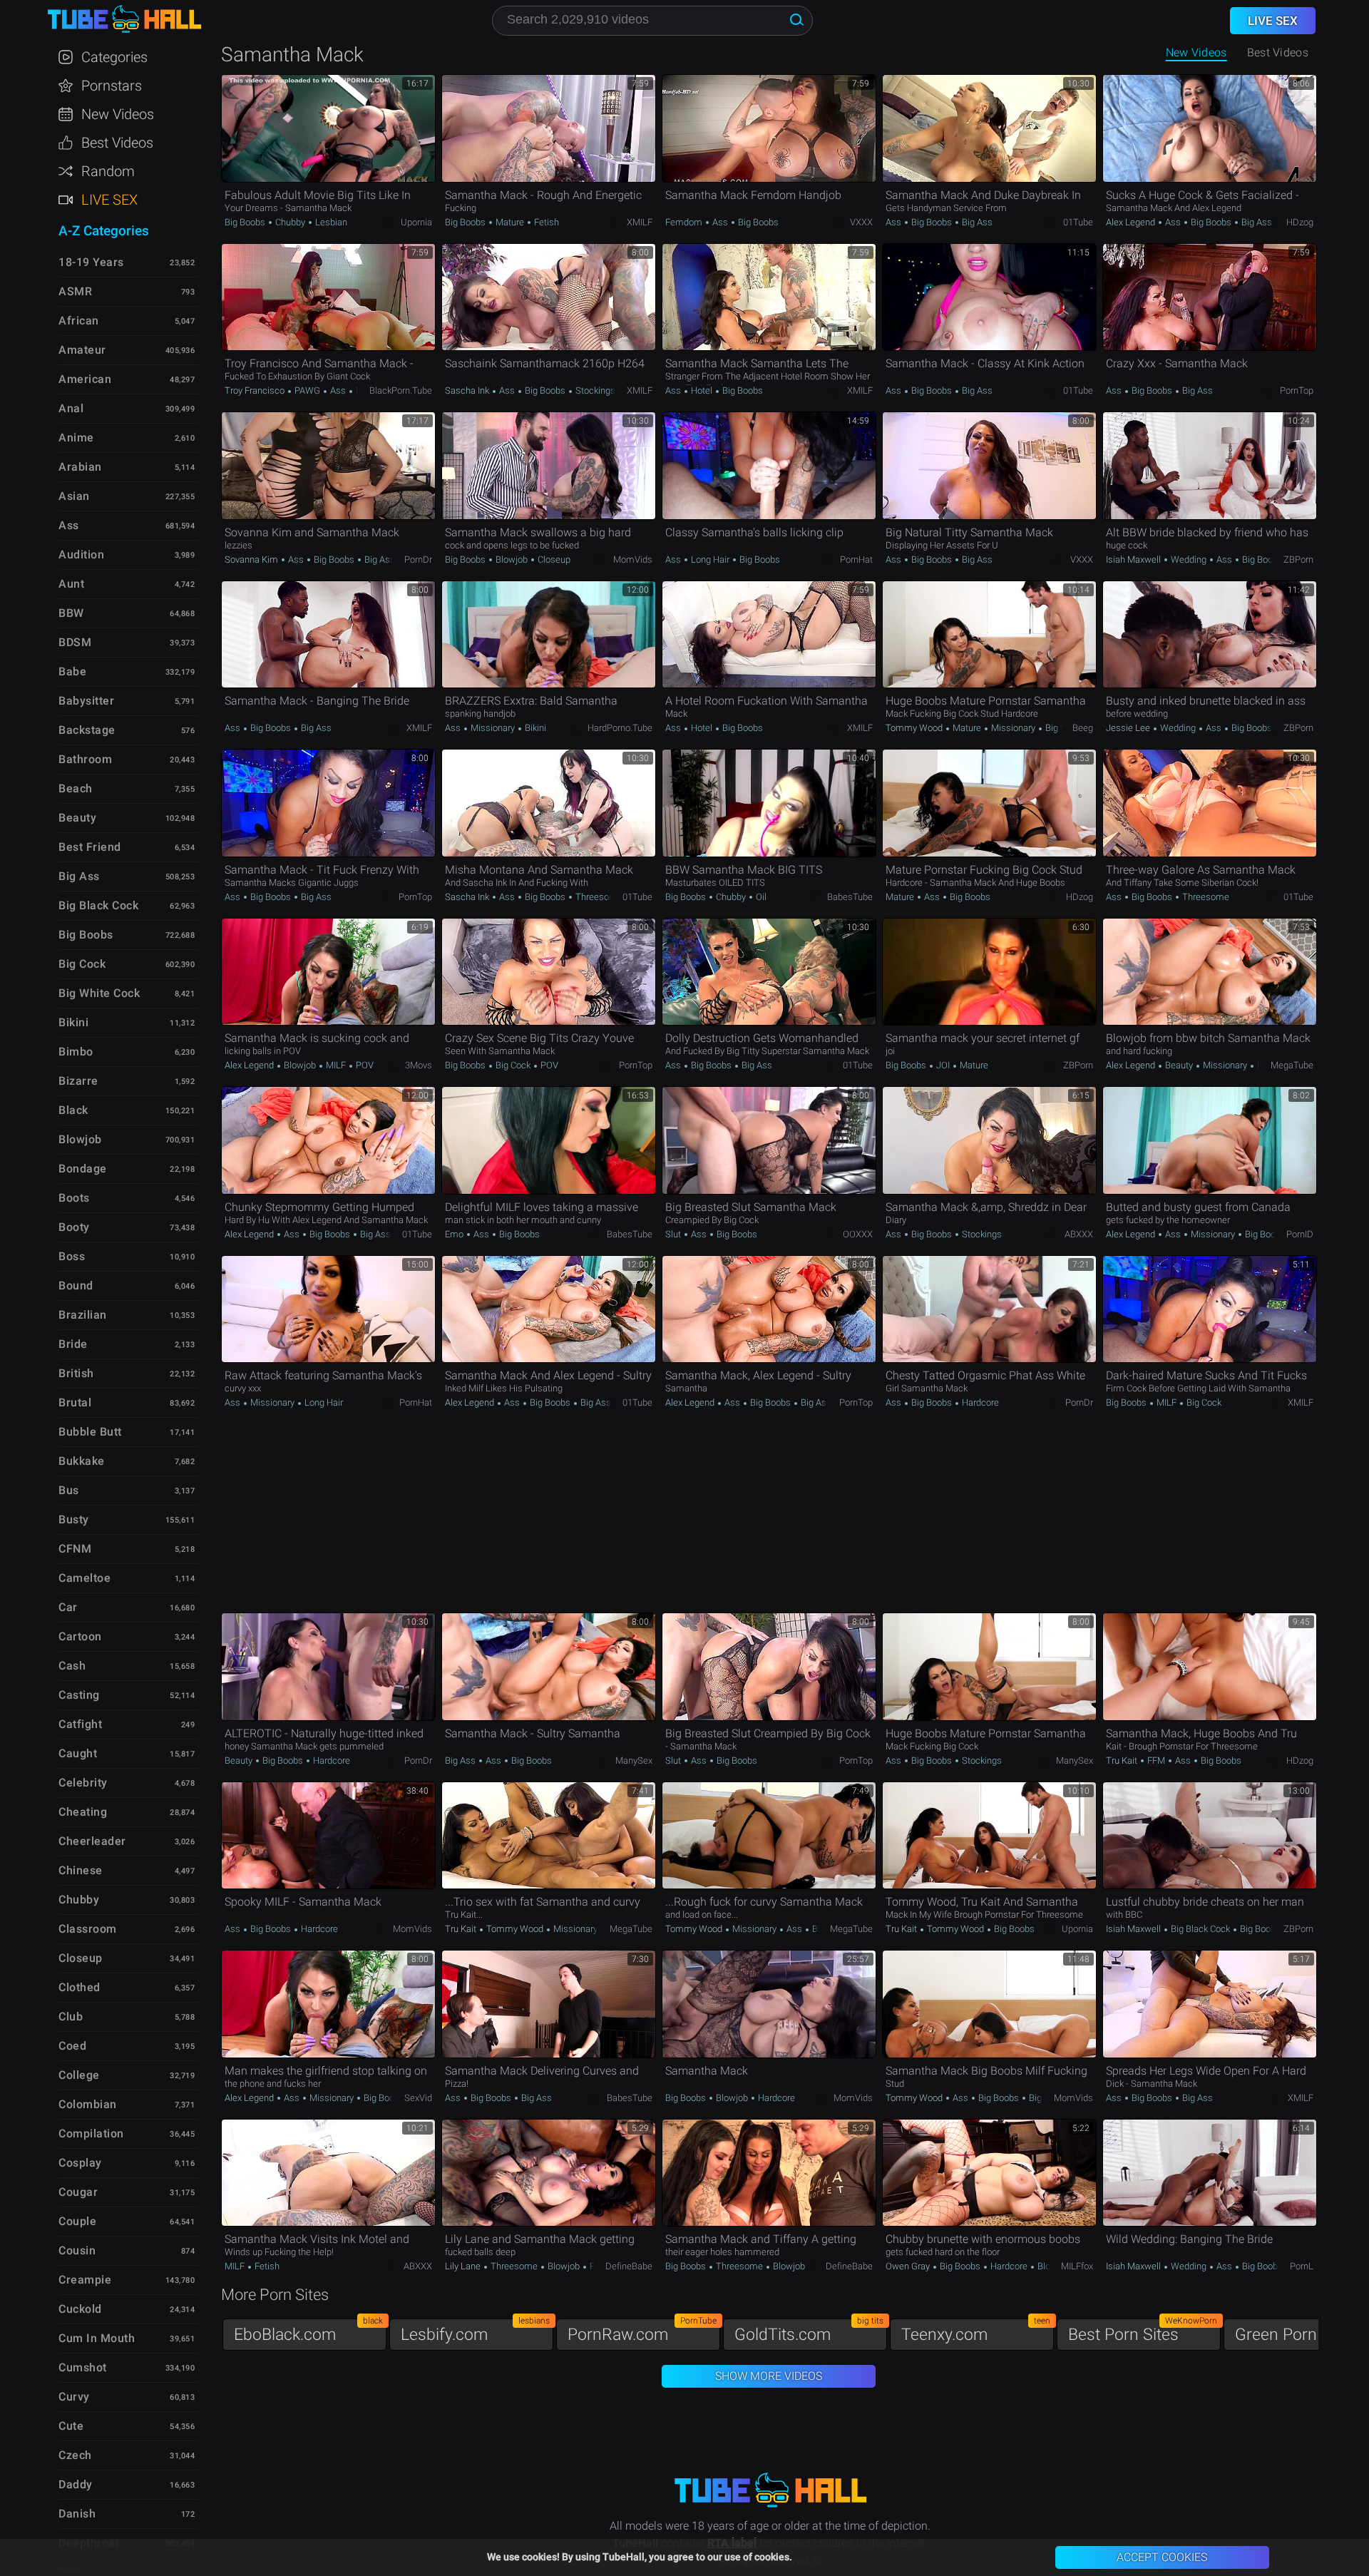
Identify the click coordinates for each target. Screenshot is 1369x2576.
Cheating (83, 1812)
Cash (72, 1666)
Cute (71, 2426)
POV (364, 1065)
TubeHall (124, 20)
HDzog (1300, 222)
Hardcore (979, 1402)
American (85, 379)
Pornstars (112, 86)
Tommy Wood (915, 728)
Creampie (85, 2280)
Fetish (545, 222)
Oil (760, 897)
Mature (510, 222)
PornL (1302, 2266)
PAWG (307, 390)
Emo (455, 1234)
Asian (74, 496)
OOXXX (858, 1234)
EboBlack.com (308, 2331)
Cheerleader (92, 1841)
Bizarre (78, 1081)
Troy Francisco (256, 390)
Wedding (1189, 559)
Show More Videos (769, 2376)
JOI (943, 1065)
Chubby (290, 222)
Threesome (598, 897)
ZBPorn (1298, 559)
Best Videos (117, 143)
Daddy (76, 2484)
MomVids (633, 559)
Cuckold (80, 2309)
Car (68, 1607)
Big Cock (513, 1065)
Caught (78, 1753)
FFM (1156, 1760)
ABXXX (1079, 1234)
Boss (72, 1256)
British (76, 1373)
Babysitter (86, 701)
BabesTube (850, 897)
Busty (74, 1519)
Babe (72, 671)
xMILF (640, 222)
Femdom (685, 222)
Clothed (80, 1987)
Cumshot (83, 2367)
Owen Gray (909, 2266)
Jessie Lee (1129, 728)
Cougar (78, 2192)
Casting (79, 1695)
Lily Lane (464, 2266)
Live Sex (109, 200)
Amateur (82, 350)
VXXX (861, 222)
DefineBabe (629, 2266)
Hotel (702, 390)
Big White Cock (99, 993)
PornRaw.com (642, 2331)
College (79, 2075)
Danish (77, 2514)
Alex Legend (1132, 222)
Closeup (553, 559)
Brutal (75, 1402)
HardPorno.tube (620, 728)
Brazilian (83, 1315)
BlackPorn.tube (401, 390)
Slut (674, 1234)
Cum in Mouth (97, 2338)
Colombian (88, 2104)
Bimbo (76, 1052)
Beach (76, 788)
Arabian (80, 467)
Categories (114, 57)
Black (73, 1110)
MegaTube (1292, 1065)
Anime (76, 438)
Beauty (1179, 1065)
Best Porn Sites (1143, 2331)
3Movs (419, 1065)
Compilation (91, 2133)
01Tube (1078, 222)
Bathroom (85, 759)
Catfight (80, 1724)
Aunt (71, 584)
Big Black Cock (1200, 1929)
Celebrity (83, 1783)
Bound (76, 1286)
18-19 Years (91, 262)
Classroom (88, 1929)
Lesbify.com (475, 2331)
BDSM (75, 642)
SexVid (418, 2098)
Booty (74, 1227)
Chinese (81, 1870)
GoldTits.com (809, 2331)
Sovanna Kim (252, 559)
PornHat (856, 559)
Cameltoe (84, 1578)
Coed (72, 2046)
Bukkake (82, 1461)
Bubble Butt (90, 1432)
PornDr (418, 559)
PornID (1300, 1234)
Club (71, 2017)
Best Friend (90, 847)
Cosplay (80, 2163)
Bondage (83, 1169)
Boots (74, 1198)
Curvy (74, 2397)
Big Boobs (246, 222)
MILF (336, 1065)
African (79, 321)
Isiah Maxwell (1134, 559)
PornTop (1297, 390)
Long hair (710, 559)
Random (108, 171)
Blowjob (512, 559)
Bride (73, 1344)
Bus (69, 1490)
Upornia (416, 222)
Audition (81, 554)
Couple (77, 2221)
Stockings (594, 390)
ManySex (634, 1760)
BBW (71, 613)
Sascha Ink (468, 390)
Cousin (77, 2250)
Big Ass (976, 222)
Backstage (87, 730)
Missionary (493, 728)
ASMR (75, 291)
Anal (71, 408)
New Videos (1196, 52)
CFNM (75, 1549)
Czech (75, 2455)
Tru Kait (1123, 1760)
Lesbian (330, 222)
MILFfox (1077, 2266)
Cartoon (80, 1636)
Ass (720, 222)
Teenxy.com (976, 2331)
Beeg (1083, 728)
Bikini (534, 728)
